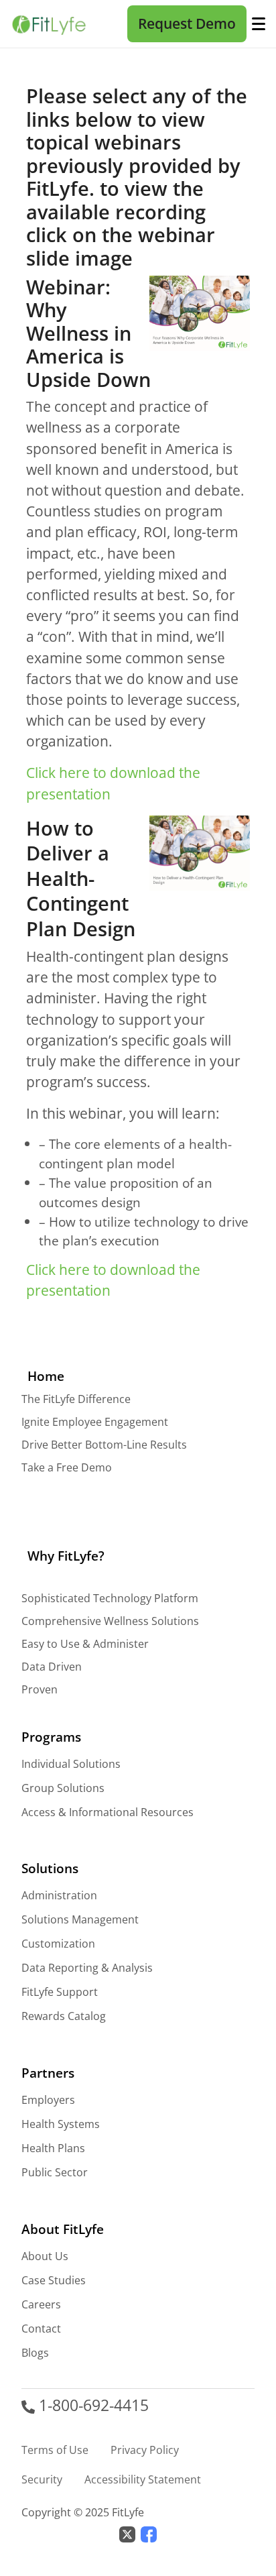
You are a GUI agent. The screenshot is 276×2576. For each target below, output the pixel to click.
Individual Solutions (71, 1764)
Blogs (35, 2353)
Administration (59, 1895)
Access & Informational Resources (108, 1812)
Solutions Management (80, 1919)
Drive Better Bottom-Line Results (104, 1445)
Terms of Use (55, 2450)
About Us (45, 2256)
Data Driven (52, 1667)
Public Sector (55, 2172)
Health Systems (61, 2124)
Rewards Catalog (64, 2016)
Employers (48, 2100)
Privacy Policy (145, 2450)
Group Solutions (63, 1788)
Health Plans (53, 2148)
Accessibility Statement (143, 2479)
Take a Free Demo (67, 1467)
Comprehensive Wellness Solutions (110, 1621)
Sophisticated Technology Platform (110, 1598)
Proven (40, 1689)
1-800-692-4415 (92, 2405)
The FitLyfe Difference (76, 1399)
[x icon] (127, 2533)
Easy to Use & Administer (85, 1644)
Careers (41, 2304)
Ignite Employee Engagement (95, 1422)
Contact (41, 2329)
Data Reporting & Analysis (87, 1968)
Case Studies (54, 2280)
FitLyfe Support (60, 1992)
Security (42, 2479)
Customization (58, 1944)
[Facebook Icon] (149, 2533)
